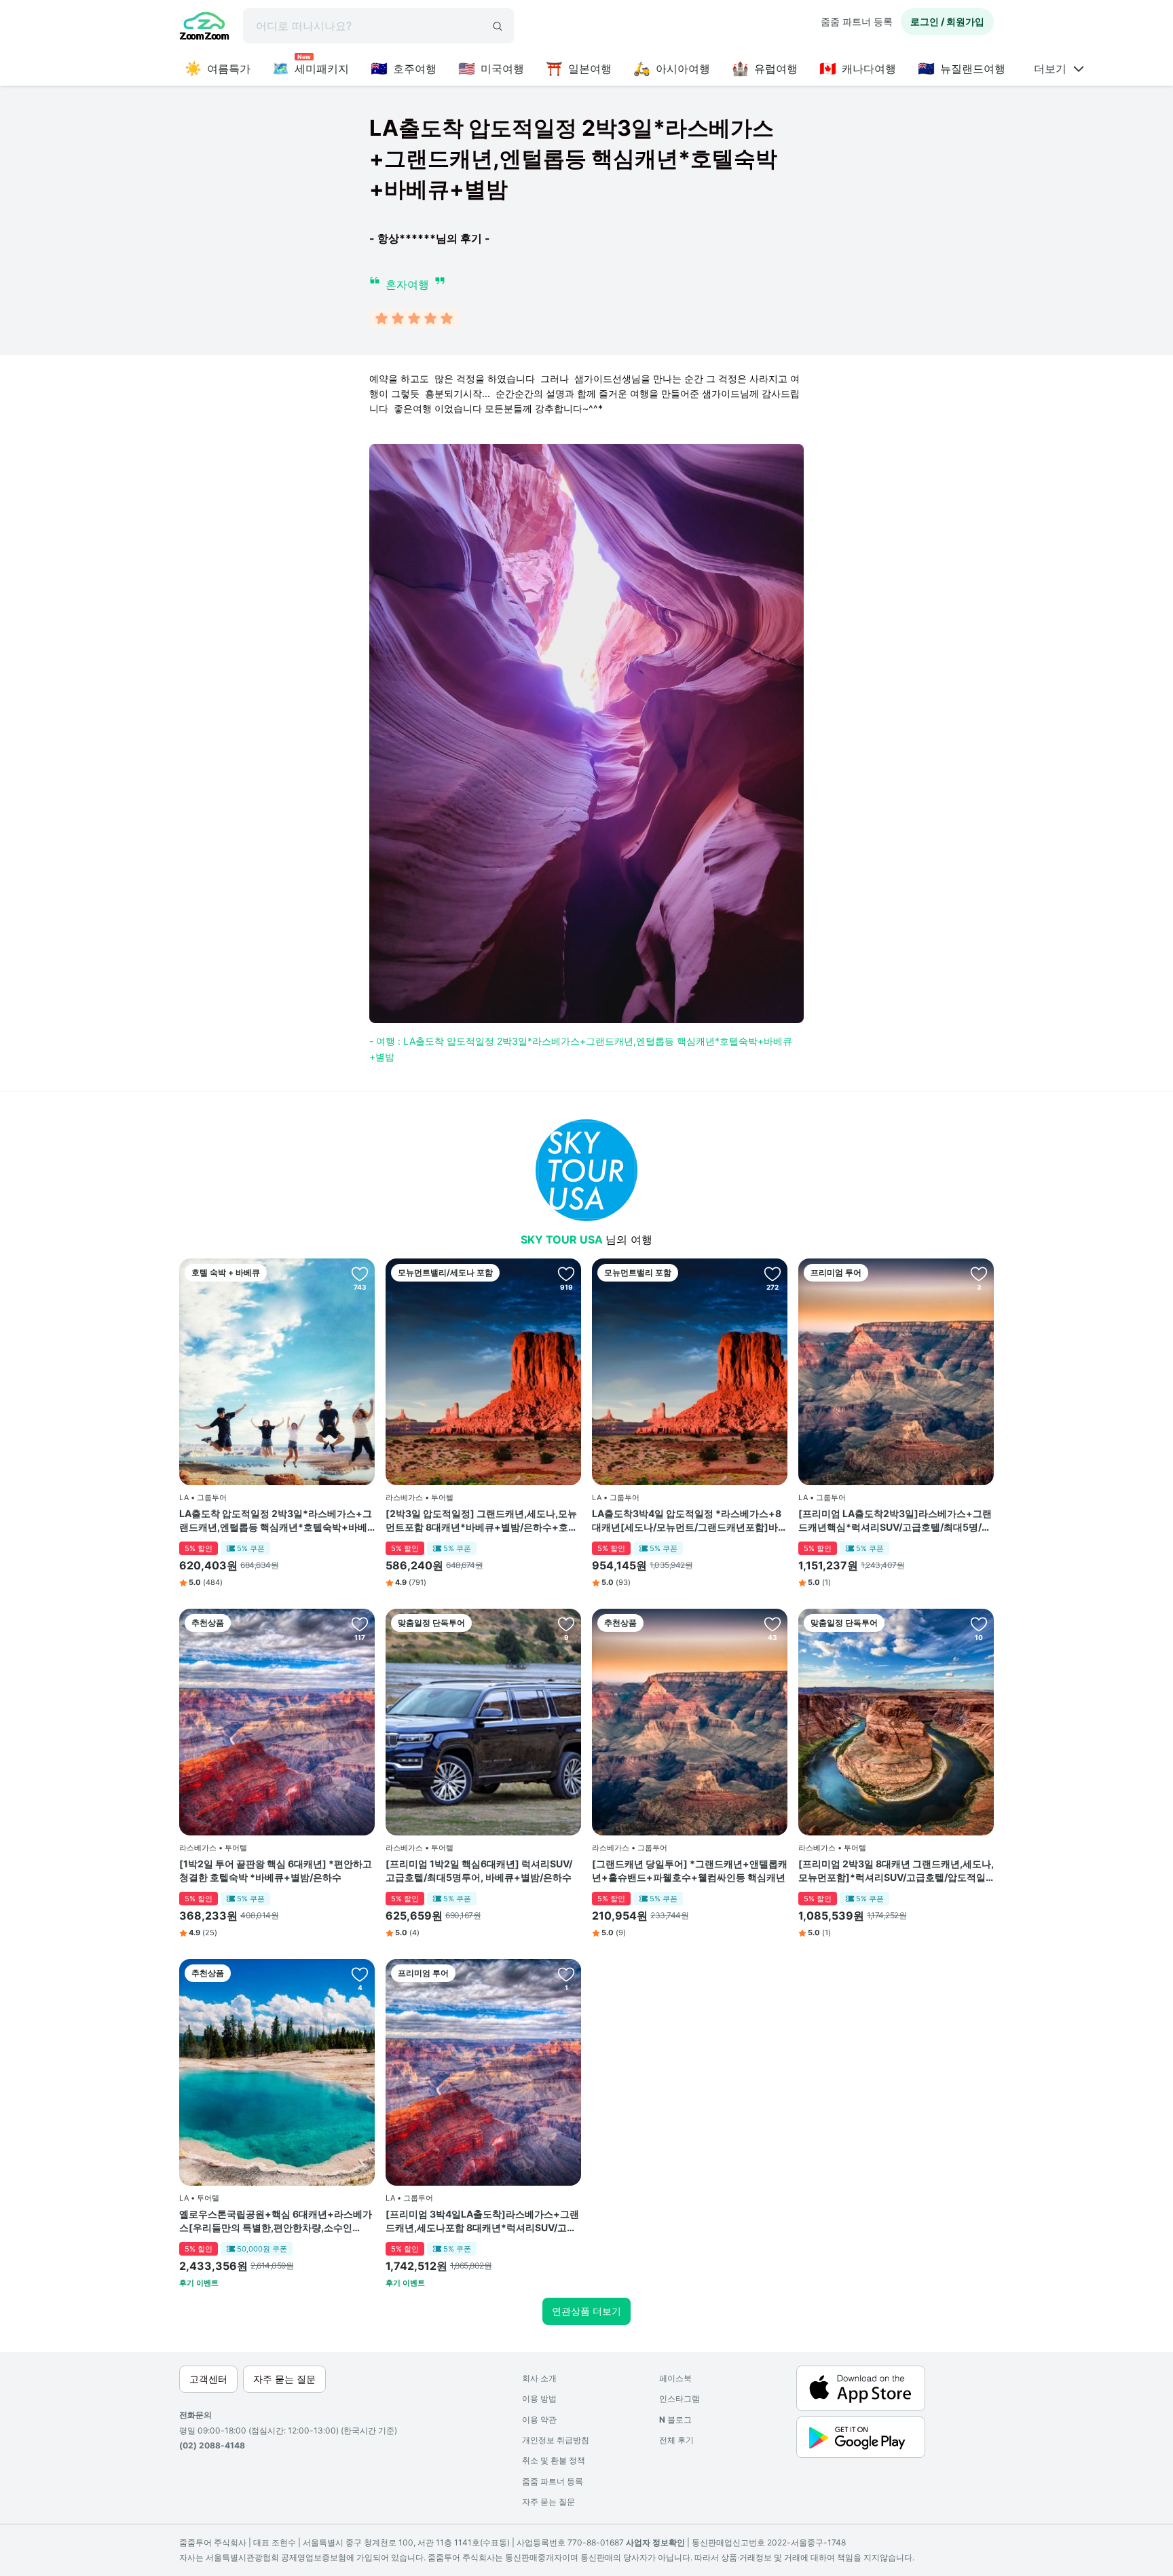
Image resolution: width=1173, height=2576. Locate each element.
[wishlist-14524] (772, 1273)
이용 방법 (539, 2398)
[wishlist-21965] (360, 1974)
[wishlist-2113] (772, 1624)
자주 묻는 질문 (548, 2502)
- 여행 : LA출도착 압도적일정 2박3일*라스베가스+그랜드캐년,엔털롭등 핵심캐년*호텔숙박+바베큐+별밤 (581, 1048)
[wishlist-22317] (566, 1974)
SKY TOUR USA (563, 1239)
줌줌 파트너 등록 (857, 21)
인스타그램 (679, 2398)
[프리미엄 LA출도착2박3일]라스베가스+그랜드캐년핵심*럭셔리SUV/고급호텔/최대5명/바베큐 (895, 1520)
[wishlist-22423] (979, 1273)
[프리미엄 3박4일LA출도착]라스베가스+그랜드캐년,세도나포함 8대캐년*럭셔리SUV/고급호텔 (482, 2221)
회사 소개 (539, 2378)
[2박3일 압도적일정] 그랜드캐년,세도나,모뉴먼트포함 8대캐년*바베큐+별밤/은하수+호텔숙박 (482, 1520)
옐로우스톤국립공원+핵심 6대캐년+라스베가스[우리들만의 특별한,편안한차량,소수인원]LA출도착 (276, 2221)
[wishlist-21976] (979, 1624)
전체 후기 (676, 2440)
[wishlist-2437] (360, 1624)
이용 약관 (539, 2420)
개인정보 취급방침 (556, 2440)
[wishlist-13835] (360, 1273)
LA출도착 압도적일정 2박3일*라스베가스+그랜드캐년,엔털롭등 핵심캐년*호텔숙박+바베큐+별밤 (276, 1520)
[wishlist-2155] (566, 1273)
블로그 (675, 2420)
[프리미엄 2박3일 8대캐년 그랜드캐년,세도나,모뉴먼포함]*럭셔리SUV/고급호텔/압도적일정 (896, 1871)
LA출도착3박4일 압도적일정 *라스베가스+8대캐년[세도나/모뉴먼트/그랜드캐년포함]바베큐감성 (690, 1520)
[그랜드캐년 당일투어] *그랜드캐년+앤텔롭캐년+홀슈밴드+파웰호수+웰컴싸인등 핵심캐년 (690, 1870)
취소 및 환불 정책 (554, 2460)
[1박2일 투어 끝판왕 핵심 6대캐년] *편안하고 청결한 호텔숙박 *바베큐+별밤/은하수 (276, 1870)
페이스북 (675, 2378)
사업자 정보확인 (655, 2542)
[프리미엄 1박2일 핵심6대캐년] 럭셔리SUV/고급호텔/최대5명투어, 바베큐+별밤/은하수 (479, 1870)
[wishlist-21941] (566, 1624)
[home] (204, 28)
